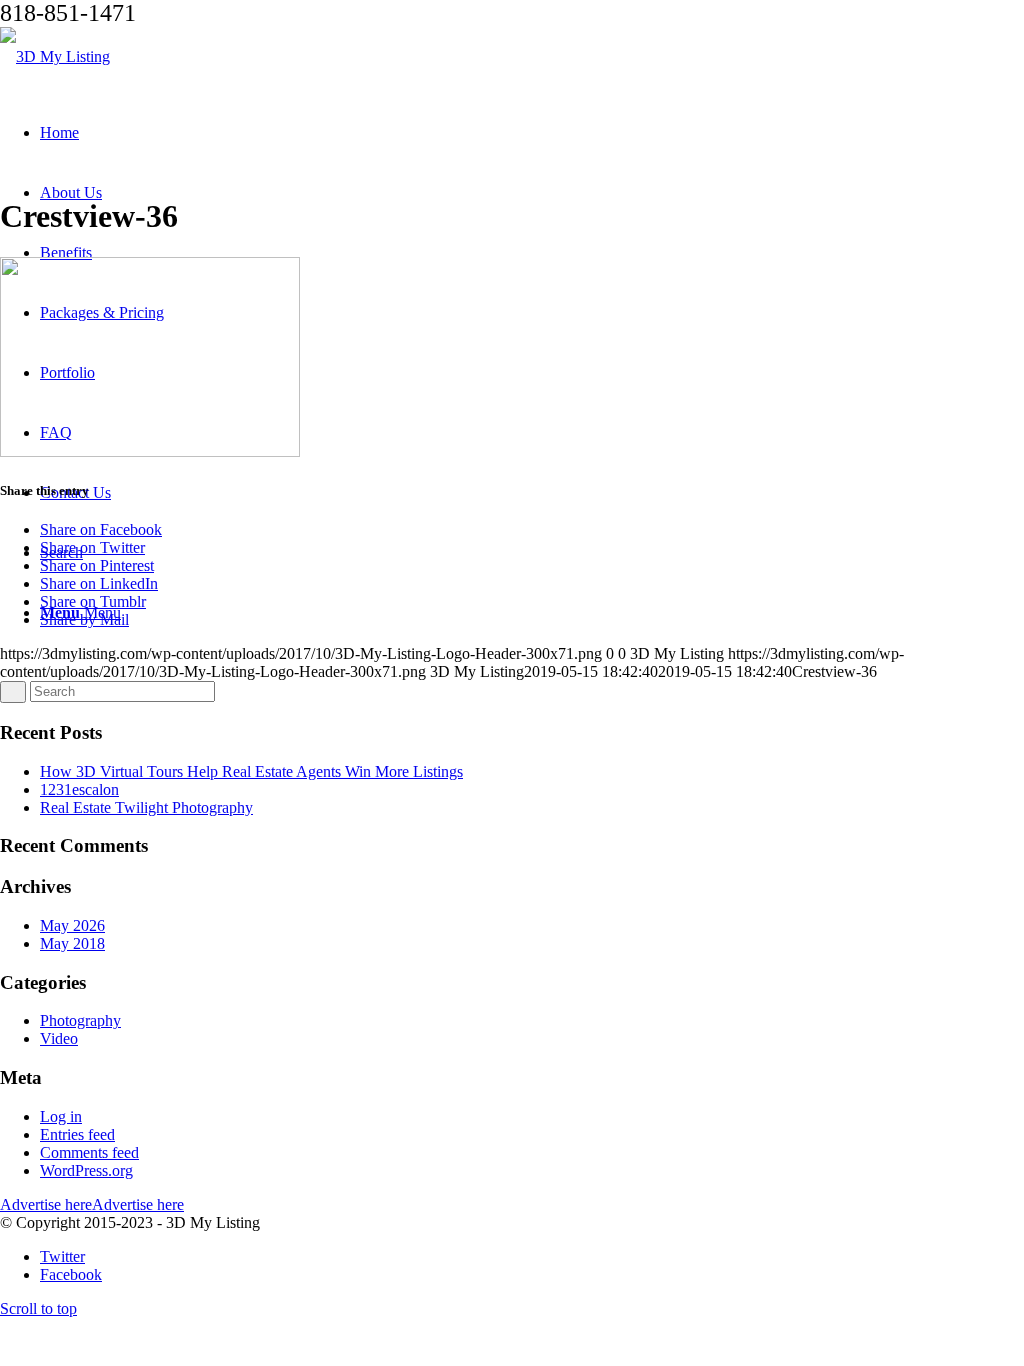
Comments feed (89, 1152)
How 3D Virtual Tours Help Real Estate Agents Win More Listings (251, 771)
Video (59, 1038)
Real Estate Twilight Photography (146, 807)
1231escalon (79, 789)
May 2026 (72, 925)
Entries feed (77, 1134)
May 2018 (72, 943)
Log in (61, 1116)
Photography (80, 1020)
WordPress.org (86, 1170)
